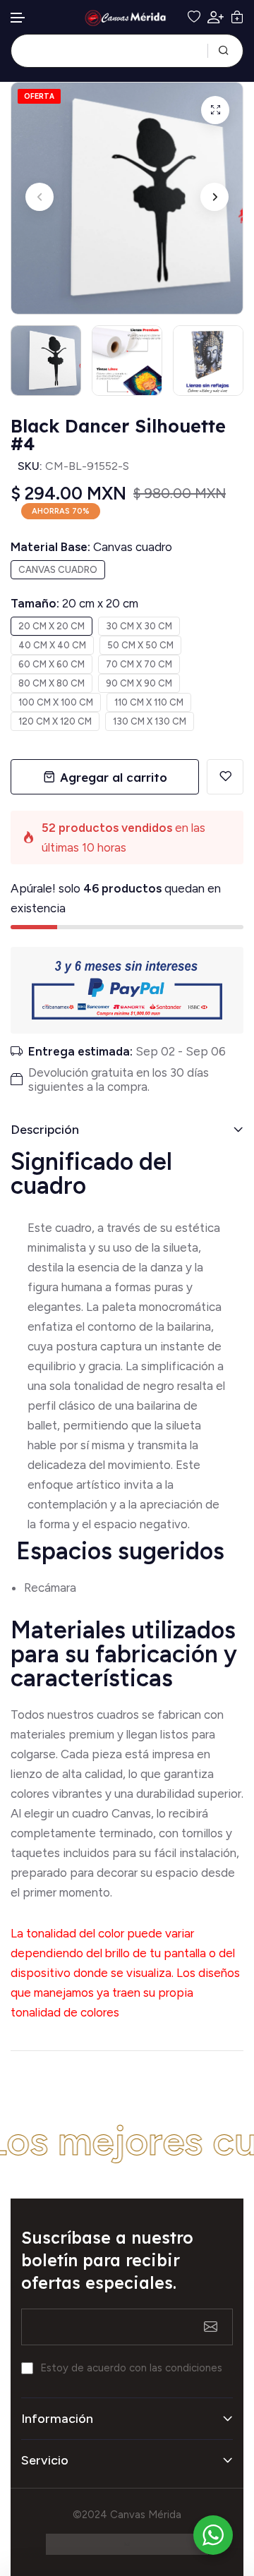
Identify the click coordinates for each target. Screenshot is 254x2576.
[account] (216, 17)
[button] (18, 18)
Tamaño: (74, 603)
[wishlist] (194, 17)
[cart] (237, 17)
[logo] (127, 18)
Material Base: (91, 547)
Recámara (52, 1588)
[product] (215, 110)
